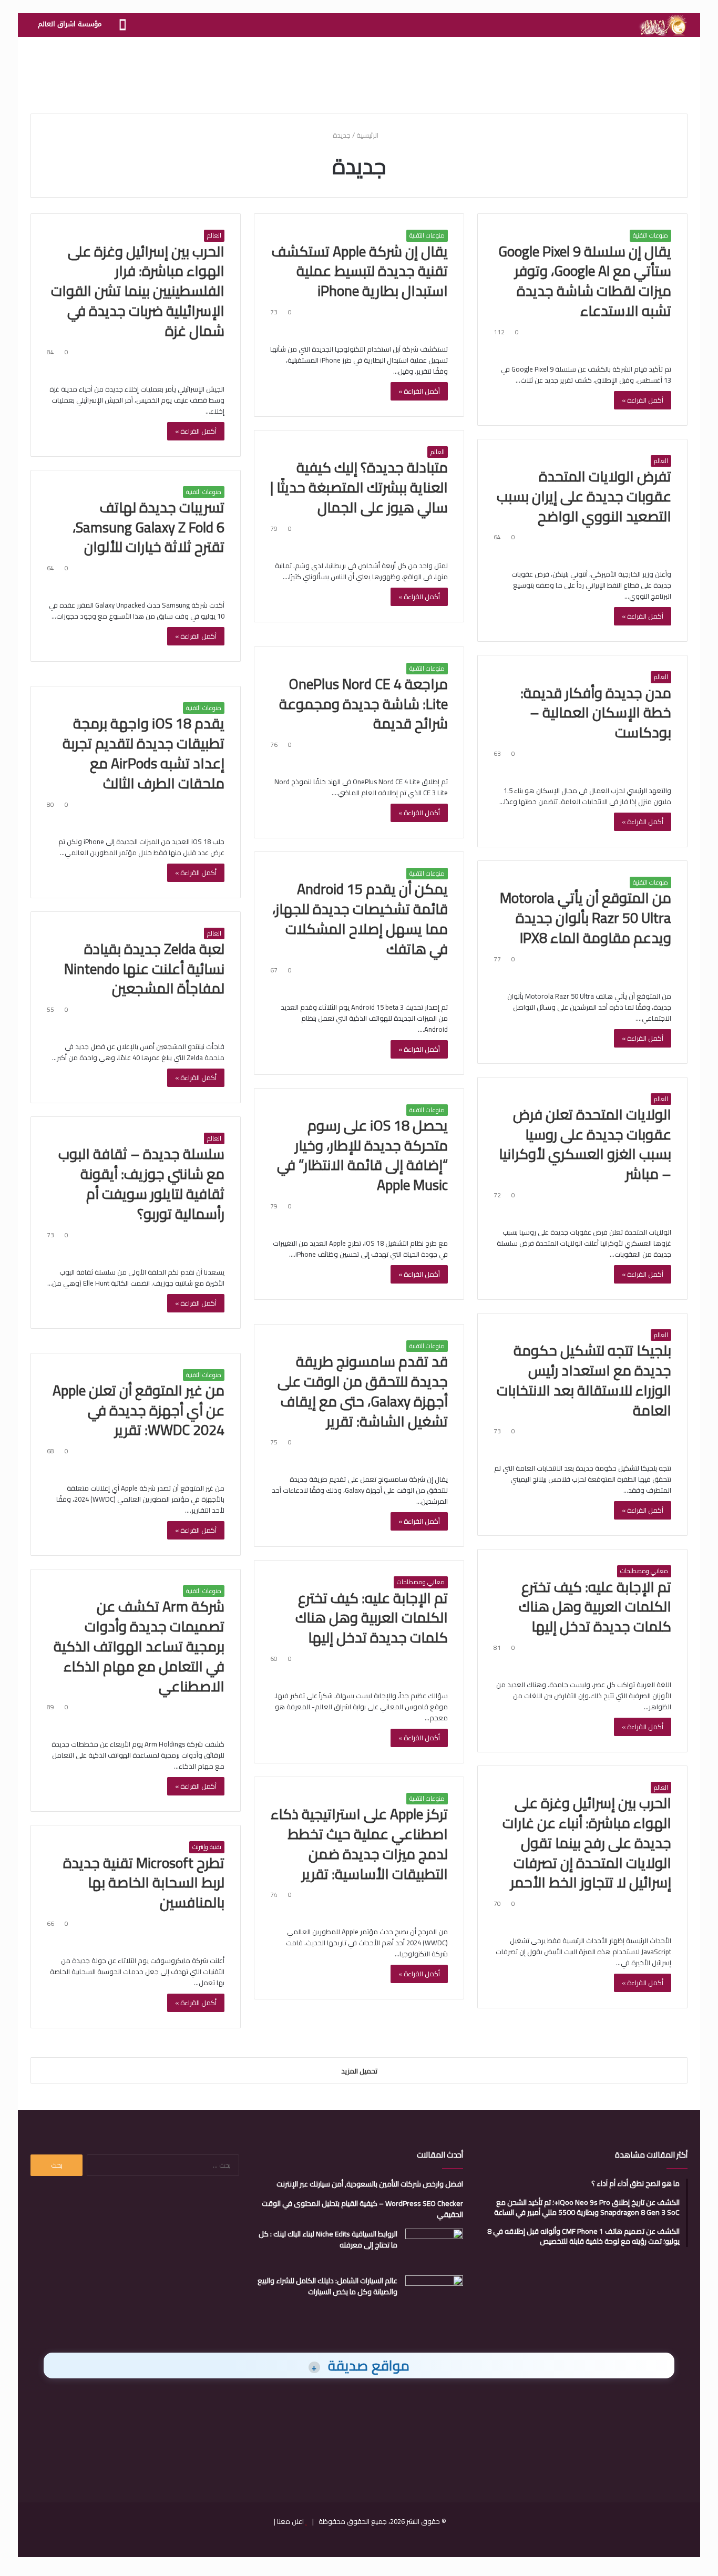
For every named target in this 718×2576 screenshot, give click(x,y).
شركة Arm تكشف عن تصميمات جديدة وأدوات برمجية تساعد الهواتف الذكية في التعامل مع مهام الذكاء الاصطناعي (139, 1646)
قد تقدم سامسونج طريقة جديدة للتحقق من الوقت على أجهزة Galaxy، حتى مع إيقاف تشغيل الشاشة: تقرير (363, 1391)
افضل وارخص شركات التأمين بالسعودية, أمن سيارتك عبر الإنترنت (370, 2184)
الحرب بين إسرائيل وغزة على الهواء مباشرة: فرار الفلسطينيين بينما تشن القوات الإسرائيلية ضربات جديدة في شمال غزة (138, 291)
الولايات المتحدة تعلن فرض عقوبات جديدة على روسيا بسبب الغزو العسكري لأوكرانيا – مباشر (585, 1144)
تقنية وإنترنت (207, 1847)
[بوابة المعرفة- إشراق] (663, 25)
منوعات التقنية (650, 235)
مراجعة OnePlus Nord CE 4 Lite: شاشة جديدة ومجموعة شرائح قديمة (363, 704)
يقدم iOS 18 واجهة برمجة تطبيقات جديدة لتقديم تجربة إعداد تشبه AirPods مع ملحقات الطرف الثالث (143, 753)
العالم (214, 235)
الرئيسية (368, 135)
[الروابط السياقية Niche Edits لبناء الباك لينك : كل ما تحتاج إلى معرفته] (434, 2248)
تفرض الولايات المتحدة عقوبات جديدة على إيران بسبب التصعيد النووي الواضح (584, 496)
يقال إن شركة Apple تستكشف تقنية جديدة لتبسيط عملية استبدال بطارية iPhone (360, 271)
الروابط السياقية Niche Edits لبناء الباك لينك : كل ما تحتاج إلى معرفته (328, 2239)
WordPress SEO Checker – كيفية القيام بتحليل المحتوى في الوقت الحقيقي (362, 2209)
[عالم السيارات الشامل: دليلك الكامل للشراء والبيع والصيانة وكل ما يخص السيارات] (434, 2295)
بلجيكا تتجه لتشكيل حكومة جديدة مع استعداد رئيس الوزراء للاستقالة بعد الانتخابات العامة (584, 1380)
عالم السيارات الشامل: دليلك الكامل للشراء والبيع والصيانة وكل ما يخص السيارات (327, 2286)
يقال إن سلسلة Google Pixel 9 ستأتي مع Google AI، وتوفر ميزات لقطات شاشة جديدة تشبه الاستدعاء (585, 281)
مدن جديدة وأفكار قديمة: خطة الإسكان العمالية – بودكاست (596, 713)
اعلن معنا (290, 2521)
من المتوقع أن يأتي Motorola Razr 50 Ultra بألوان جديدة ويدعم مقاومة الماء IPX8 (586, 918)
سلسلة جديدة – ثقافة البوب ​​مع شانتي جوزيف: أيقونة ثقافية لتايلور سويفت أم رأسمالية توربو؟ (140, 1183)
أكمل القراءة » (643, 400)
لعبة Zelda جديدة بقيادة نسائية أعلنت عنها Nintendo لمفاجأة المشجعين (144, 969)
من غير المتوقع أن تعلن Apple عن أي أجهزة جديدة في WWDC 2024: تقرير (139, 1410)
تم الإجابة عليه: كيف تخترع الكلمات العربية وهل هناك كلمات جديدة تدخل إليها (595, 1607)
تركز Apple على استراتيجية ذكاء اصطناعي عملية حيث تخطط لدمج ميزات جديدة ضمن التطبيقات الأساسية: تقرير (359, 1844)
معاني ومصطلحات (644, 1571)
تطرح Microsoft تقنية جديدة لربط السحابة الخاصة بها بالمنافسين (144, 1883)
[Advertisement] (359, 71)
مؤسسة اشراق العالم (70, 24)
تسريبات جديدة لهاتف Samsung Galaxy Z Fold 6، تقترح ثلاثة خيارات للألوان (148, 527)
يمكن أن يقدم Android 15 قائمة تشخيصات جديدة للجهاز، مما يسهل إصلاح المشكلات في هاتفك (360, 918)
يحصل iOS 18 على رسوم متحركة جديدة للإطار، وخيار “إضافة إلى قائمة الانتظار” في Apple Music (362, 1155)
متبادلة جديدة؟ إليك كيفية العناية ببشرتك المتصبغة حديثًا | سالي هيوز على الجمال (359, 487)
